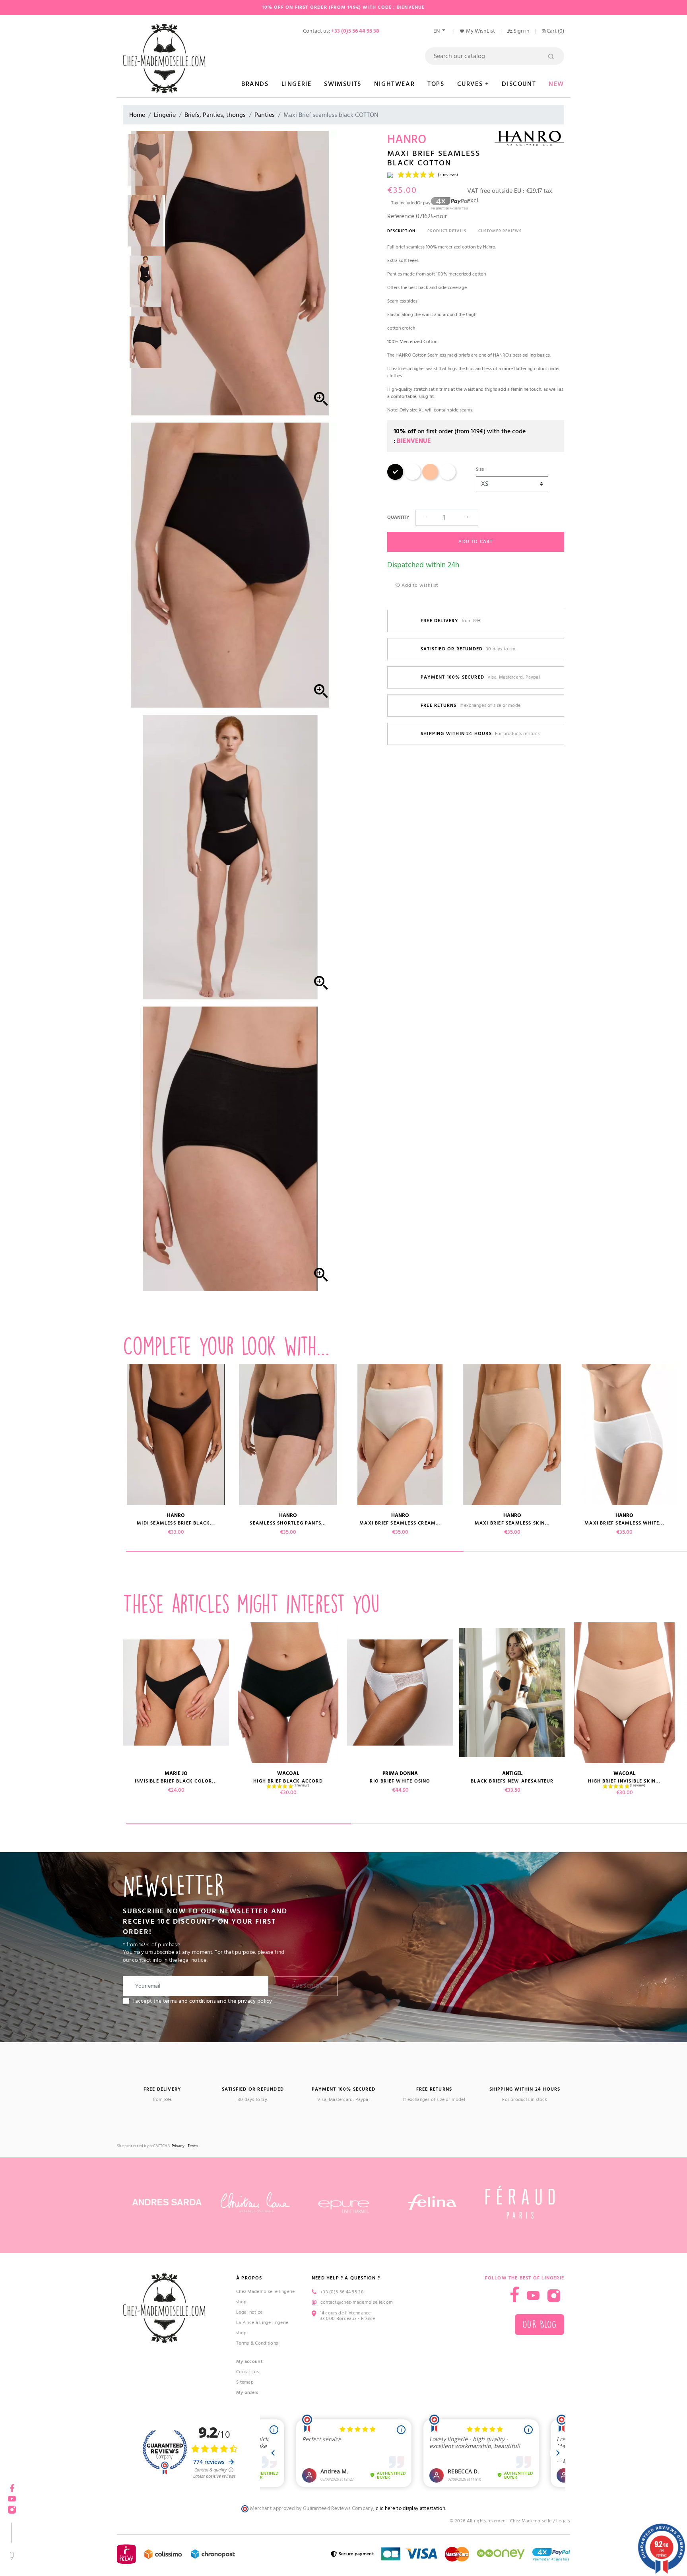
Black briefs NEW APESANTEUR (512, 1781)
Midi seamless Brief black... (176, 1523)
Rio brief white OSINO (400, 1781)
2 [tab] (464, 1824)
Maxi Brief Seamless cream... (400, 1523)
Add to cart (475, 542)
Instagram (554, 2296)
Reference (401, 216)
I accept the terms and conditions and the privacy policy (202, 2001)
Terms (193, 2146)
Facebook (515, 2294)
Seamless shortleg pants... (288, 1523)
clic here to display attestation (410, 2509)
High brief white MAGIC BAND (64, 1776)
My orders (247, 2393)
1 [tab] (295, 1551)
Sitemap (245, 2382)
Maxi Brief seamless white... (64, 1523)
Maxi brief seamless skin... (512, 1523)
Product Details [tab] (447, 231)
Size (480, 469)
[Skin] (430, 478)
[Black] (395, 478)
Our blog (540, 2325)
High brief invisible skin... (624, 1781)
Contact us (247, 2372)
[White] (448, 478)
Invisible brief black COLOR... (176, 1781)
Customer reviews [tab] (500, 231)
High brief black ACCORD (288, 1781)
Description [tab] (401, 231)
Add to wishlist (419, 585)
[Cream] (413, 478)
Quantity (398, 517)
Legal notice (249, 2312)
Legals (563, 2521)
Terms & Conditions (257, 2343)
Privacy (178, 2146)
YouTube (533, 2296)
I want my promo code (60, 2550)
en (437, 31)
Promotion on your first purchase (60, 2507)
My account (249, 2362)
